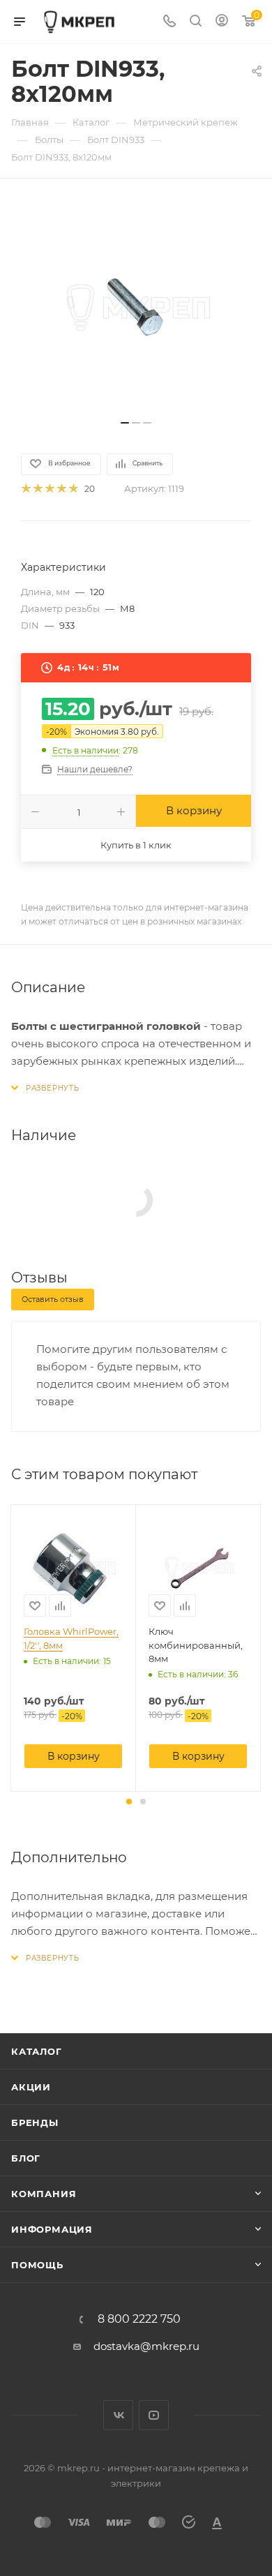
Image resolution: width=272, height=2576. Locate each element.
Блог (26, 2158)
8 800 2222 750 (139, 2319)
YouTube (154, 2415)
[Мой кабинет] (222, 22)
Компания (44, 2194)
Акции (31, 2087)
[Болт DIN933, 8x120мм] (136, 306)
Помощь (37, 2265)
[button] (129, 1802)
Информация (52, 2229)
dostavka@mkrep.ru (146, 2346)
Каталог (37, 2051)
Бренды (35, 2122)
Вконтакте (118, 2415)
